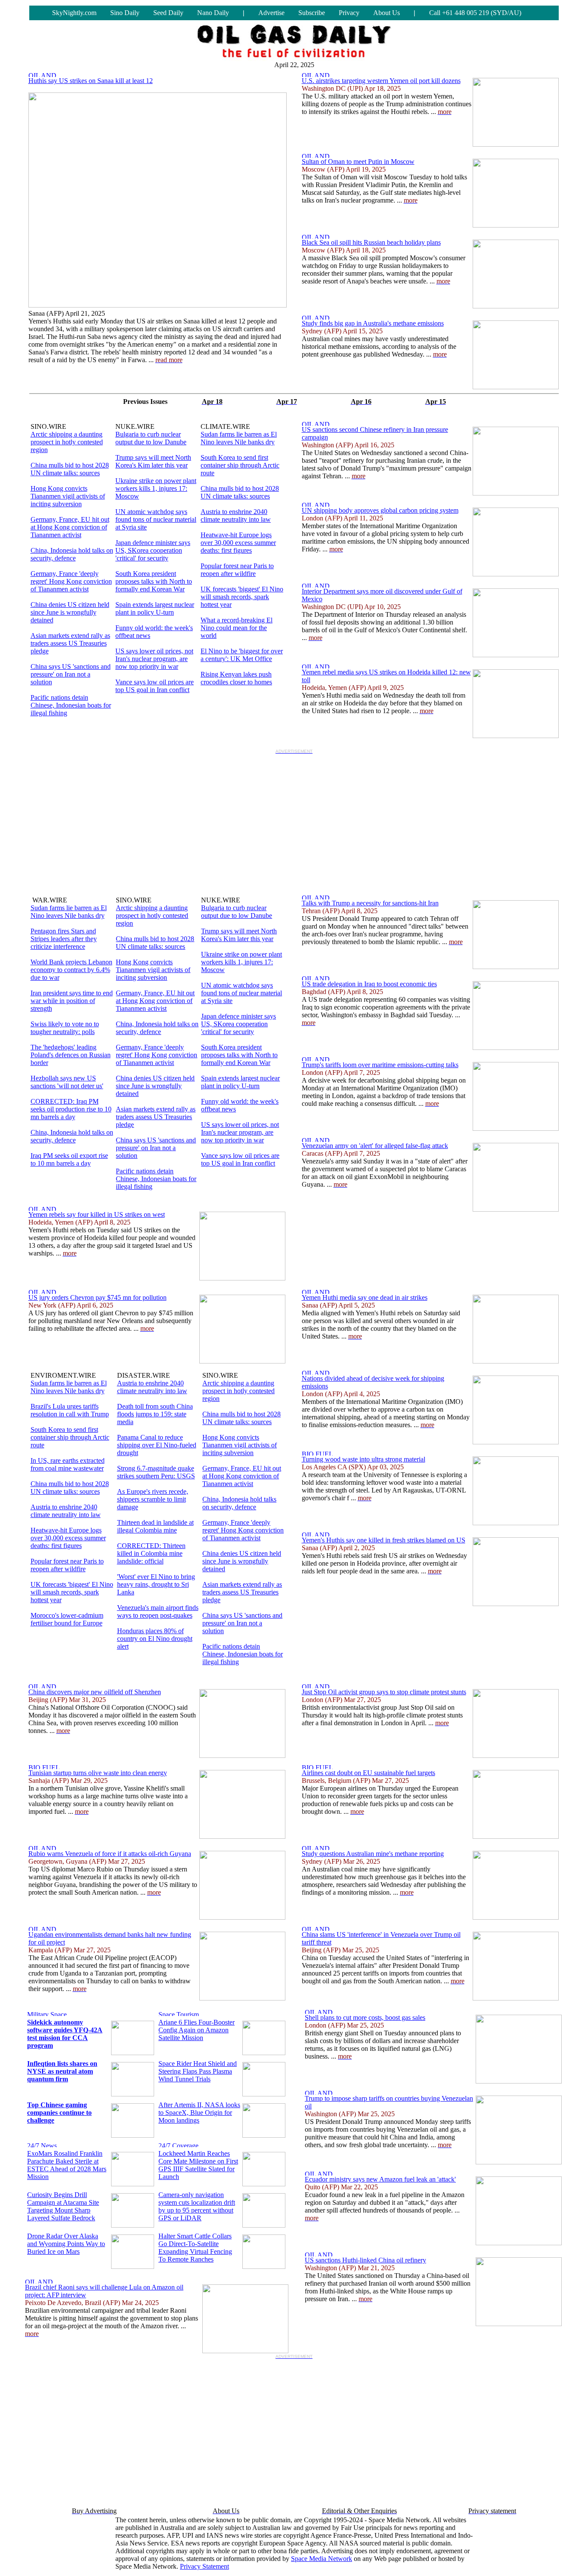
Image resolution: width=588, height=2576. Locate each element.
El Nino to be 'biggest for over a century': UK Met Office (242, 655)
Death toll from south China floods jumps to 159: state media (155, 1414)
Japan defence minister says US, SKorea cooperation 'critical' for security (153, 550)
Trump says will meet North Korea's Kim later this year (153, 461)
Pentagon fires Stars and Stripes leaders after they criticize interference (64, 939)
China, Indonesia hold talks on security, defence (72, 554)
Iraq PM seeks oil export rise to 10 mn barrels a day (69, 1159)
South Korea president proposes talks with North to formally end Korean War (154, 581)
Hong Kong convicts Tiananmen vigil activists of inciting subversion (68, 496)
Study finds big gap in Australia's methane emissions (373, 323)
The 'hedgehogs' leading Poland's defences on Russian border (71, 1055)
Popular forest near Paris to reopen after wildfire (237, 570)
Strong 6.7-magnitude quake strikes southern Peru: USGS (156, 1472)
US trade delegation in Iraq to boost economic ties (369, 984)
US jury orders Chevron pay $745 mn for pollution (97, 1297)
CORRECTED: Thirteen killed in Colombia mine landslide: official (151, 1553)
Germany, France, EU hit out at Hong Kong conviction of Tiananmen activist (70, 527)
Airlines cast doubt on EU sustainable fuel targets (368, 1773)
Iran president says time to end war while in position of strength (72, 1001)
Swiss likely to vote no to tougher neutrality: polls (65, 1028)
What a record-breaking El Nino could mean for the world (237, 628)
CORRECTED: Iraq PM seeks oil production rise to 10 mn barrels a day (71, 1109)
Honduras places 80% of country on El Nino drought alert (155, 1639)
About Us (387, 13)
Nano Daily (213, 13)
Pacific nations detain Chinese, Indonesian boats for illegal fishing (71, 705)
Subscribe (312, 13)
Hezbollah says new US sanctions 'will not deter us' (67, 1082)
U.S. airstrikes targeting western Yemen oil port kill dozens (381, 81)
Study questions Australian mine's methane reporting (373, 1854)
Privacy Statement (204, 2566)
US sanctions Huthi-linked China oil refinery (365, 2260)
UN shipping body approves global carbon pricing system (380, 510)
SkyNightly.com (74, 13)
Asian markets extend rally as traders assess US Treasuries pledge (70, 643)
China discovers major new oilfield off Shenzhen (95, 1692)
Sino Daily (125, 13)
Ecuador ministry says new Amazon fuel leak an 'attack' (380, 2179)
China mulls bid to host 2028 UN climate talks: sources (70, 469)
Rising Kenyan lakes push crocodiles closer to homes (236, 678)
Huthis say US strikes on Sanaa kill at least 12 (91, 81)
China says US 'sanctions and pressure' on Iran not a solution (71, 674)
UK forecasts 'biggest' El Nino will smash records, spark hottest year (242, 597)
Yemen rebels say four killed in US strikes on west (97, 1214)
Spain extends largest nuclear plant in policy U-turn (155, 608)
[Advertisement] (294, 818)
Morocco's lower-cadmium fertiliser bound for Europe (67, 1619)
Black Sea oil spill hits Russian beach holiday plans (371, 242)
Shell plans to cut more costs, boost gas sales (365, 2017)
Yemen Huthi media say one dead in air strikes (365, 1297)
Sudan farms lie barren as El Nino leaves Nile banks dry (239, 438)
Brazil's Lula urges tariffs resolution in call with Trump (70, 1410)
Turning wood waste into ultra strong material (364, 1459)
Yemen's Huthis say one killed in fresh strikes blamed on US (384, 1540)
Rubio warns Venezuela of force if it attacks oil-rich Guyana (110, 1854)
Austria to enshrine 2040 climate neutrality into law (236, 516)
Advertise (271, 13)
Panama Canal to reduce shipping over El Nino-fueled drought (157, 1445)
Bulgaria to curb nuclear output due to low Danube (151, 438)
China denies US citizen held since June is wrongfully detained (70, 612)
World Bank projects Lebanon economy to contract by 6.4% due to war (71, 970)
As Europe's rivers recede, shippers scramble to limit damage (153, 1499)
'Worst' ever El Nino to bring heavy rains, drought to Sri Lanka (156, 1584)
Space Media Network (322, 2559)
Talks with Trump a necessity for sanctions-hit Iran (370, 903)
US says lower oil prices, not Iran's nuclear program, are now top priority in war (154, 659)
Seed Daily (168, 13)
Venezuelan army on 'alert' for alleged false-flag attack (375, 1146)
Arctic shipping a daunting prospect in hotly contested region (67, 442)
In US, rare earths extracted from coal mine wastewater (68, 1464)
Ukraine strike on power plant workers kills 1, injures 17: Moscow (156, 488)
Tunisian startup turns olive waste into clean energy (98, 1773)
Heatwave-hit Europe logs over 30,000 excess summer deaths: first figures (238, 543)
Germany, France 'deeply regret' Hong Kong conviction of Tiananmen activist (71, 581)
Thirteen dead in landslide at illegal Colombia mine (155, 1526)
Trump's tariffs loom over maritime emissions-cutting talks (380, 1065)
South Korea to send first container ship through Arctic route (240, 465)
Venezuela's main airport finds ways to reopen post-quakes (158, 1611)
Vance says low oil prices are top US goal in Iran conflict (155, 686)
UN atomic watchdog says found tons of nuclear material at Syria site (156, 519)
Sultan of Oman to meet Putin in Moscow (358, 162)
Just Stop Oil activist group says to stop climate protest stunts (384, 1692)
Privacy (349, 13)
